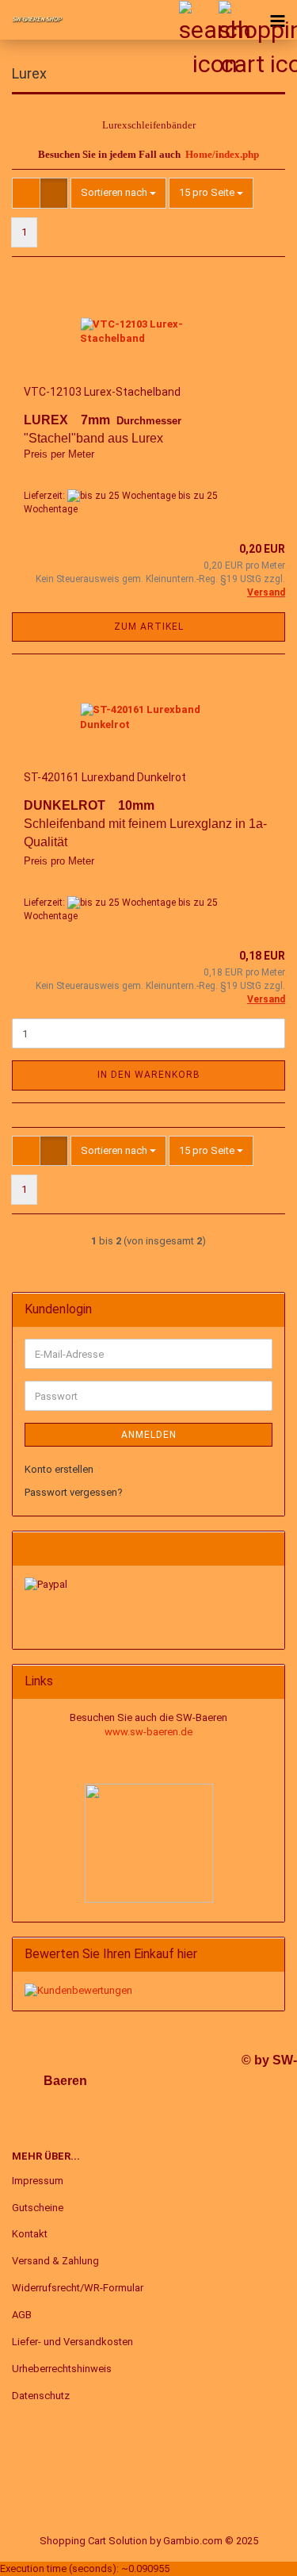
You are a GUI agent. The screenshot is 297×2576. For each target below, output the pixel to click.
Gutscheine (38, 2208)
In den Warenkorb (149, 1075)
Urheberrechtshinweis (62, 2369)
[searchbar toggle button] (198, 20)
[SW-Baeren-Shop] (32, 20)
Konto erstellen (59, 1469)
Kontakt (30, 2234)
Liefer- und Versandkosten (72, 2342)
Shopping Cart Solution (93, 2541)
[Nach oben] (253, 2552)
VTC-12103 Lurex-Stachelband (102, 392)
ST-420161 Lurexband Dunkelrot (105, 777)
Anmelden (149, 1435)
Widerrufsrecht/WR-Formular (78, 2288)
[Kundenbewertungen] (78, 1990)
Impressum (38, 2181)
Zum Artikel (149, 627)
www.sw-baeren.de (148, 1732)
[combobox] (118, 193)
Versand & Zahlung (55, 2261)
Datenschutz (41, 2396)
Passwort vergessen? (74, 1492)
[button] (26, 193)
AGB (22, 2315)
